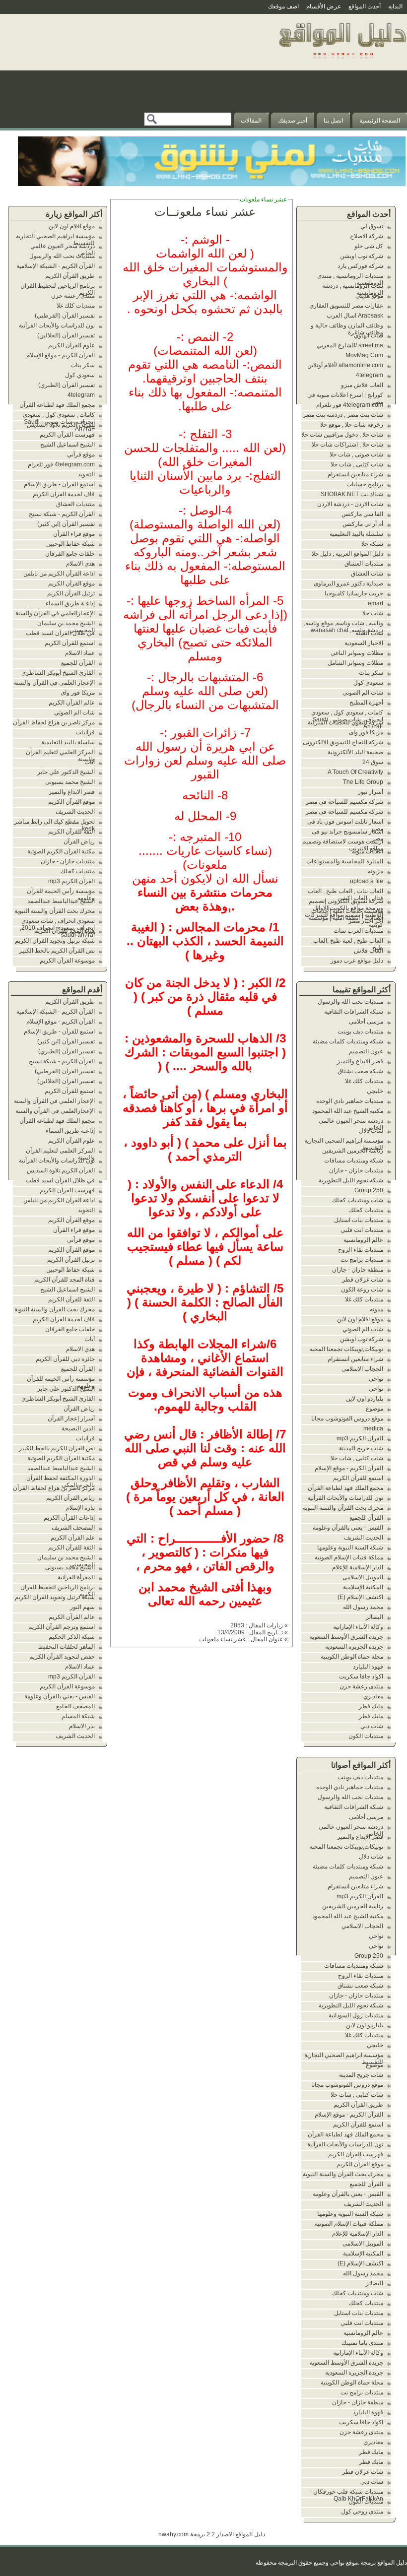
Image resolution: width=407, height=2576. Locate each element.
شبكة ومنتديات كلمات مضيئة (348, 1041)
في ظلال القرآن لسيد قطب (60, 633)
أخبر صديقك (293, 121)
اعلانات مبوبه (368, 851)
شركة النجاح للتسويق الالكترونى (343, 742)
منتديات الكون (366, 1736)
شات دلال (371, 1131)
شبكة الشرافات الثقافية (354, 1012)
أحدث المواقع (365, 6)
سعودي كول (368, 683)
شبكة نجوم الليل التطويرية (351, 1180)
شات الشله (369, 633)
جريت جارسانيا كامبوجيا (354, 593)
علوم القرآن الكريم (71, 345)
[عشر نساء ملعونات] (342, 62)
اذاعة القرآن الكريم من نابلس (59, 574)
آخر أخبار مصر (366, 921)
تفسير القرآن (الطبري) (67, 385)
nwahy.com (173, 2534)
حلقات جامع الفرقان (70, 554)
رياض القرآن (79, 841)
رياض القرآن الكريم (70, 1498)
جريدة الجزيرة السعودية (354, 1647)
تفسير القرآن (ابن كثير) (66, 524)
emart (375, 603)
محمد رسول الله (363, 1607)
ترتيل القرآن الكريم (71, 593)
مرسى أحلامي (366, 1022)
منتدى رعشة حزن (361, 1686)
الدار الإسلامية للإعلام (358, 1567)
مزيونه (375, 871)
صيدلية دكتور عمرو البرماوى (348, 583)
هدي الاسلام (80, 564)
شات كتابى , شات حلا (357, 464)
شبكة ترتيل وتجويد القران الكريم (55, 941)
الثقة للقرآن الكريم (71, 832)
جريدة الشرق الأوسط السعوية (346, 1637)
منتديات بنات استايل (359, 1220)
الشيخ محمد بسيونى (70, 782)
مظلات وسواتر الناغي (357, 653)
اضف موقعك (283, 6)
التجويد (86, 474)
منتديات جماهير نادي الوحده (350, 1101)
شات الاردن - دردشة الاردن (350, 504)
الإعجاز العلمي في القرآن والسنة (54, 683)
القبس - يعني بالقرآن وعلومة (348, 1528)
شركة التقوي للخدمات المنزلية (345, 722)
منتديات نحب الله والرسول (350, 1002)
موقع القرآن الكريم (360, 2164)
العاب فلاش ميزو (362, 385)
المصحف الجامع (75, 1706)
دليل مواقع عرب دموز (357, 961)
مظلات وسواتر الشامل (355, 663)
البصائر (374, 1617)
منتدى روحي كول (362, 2512)
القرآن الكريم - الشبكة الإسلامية (56, 266)
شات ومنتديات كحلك (358, 1200)
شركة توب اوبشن (362, 256)
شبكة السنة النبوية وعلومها (350, 1547)
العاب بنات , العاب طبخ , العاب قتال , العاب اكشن (345, 895)
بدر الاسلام (82, 1726)
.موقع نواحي (345, 2563)
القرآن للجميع (366, 1518)
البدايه (395, 6)
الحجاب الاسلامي (362, 1369)
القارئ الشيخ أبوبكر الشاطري (58, 673)
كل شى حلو (369, 246)
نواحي (376, 1379)
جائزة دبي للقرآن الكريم (65, 1359)
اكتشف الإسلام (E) (360, 1597)
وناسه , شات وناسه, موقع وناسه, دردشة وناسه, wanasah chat (343, 627)
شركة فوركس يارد (360, 266)
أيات (90, 762)
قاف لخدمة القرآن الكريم (64, 494)
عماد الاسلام (80, 653)
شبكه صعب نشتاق (360, 1071)
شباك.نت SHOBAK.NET (352, 494)
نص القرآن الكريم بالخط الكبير (57, 951)
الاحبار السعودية (364, 643)
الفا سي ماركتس (362, 514)
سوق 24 (373, 762)
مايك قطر (371, 1706)
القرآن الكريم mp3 (360, 1438)
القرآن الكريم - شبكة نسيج (62, 514)
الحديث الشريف (364, 1538)
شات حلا (373, 613)
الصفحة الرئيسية (380, 121)
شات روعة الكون (362, 1289)
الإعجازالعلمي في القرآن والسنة (55, 613)
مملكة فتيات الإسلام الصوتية (349, 1557)
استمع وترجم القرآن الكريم (62, 1627)
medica (373, 1428)
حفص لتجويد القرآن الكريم (62, 1657)
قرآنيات (85, 732)
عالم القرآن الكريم (72, 703)
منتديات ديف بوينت (360, 1031)
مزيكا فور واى (366, 732)
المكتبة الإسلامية (363, 1587)
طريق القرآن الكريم (358, 2105)
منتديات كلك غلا (364, 1081)
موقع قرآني (81, 454)
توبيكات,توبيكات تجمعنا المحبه (346, 1349)
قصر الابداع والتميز (360, 1061)
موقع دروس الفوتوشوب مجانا (347, 1418)
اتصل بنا (333, 121)
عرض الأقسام (324, 6)
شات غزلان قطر (363, 1280)
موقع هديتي (369, 296)
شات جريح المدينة (361, 1448)
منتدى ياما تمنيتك (362, 2343)
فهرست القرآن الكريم (356, 2154)
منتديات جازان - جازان (356, 1170)
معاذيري (373, 1696)
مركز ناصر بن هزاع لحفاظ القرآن (54, 722)
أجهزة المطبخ (366, 703)
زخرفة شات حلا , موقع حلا (352, 425)
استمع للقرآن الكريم (358, 1478)
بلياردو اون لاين (365, 1399)
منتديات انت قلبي (362, 1230)
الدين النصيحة (78, 1428)
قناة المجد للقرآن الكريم (65, 931)
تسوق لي (372, 226)
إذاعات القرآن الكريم (69, 1518)
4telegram (370, 375)
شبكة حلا (372, 544)
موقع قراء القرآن (74, 534)
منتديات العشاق (364, 564)
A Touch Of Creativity (355, 772)
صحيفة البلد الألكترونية (355, 752)
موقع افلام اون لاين (360, 1319)
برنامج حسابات (365, 484)
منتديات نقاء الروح (361, 1250)
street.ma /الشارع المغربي (350, 345)
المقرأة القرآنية (76, 1577)
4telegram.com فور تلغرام (350, 405)
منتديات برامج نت (362, 1260)
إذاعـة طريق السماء (70, 603)
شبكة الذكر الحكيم (72, 1637)
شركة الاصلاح (367, 236)
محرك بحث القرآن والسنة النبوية (343, 1508)
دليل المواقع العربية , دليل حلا (347, 554)
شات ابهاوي (369, 335)
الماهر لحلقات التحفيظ (67, 1647)
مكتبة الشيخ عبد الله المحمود (348, 1111)
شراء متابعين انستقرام (355, 474)
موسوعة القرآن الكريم (67, 961)
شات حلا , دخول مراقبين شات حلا (342, 435)
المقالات (251, 121)
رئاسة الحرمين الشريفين (353, 1151)
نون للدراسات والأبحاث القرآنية (345, 1498)
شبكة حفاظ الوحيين (70, 544)
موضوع (374, 1409)
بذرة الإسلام (80, 1508)
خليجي (375, 1091)
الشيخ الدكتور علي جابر (66, 772)
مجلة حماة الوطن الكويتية (352, 1657)
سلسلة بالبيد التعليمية (356, 534)
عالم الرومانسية (363, 1240)
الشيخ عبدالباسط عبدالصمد (61, 901)
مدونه (376, 1309)
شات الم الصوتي (363, 693)
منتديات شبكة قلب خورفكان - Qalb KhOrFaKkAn (346, 2495)
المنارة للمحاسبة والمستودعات (345, 861)
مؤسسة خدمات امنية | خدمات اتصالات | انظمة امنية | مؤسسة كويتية (346, 918)
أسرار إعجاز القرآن (71, 1418)
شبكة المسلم (78, 1716)
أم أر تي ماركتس (363, 524)
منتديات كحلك (366, 1210)
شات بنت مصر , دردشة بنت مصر (343, 415)
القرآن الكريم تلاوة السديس (61, 425)
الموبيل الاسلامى (363, 1577)
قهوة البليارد (368, 1667)
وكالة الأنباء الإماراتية (358, 1627)
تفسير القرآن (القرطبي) (65, 316)
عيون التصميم (366, 1051)
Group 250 (369, 1190)
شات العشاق (367, 574)
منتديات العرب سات (358, 931)
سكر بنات (371, 673)
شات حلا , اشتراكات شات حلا (347, 445)
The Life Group (363, 782)
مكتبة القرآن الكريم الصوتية (61, 851)
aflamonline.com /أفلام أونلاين (345, 365)
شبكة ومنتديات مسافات (354, 1160)
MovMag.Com (364, 355)
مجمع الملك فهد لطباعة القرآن (345, 1488)
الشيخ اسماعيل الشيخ (68, 445)
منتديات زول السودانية (356, 2015)
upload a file (367, 881)
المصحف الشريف (73, 1528)
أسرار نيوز (371, 792)
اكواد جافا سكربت (361, 1676)
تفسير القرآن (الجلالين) (66, 335)
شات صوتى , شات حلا (356, 454)
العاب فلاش (369, 951)
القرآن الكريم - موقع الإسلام (349, 1468)
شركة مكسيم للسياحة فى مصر (344, 802)
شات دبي (372, 1726)
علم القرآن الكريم (73, 1538)
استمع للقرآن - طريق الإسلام (59, 484)
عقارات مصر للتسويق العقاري (346, 306)
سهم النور (82, 1607)
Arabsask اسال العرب (355, 316)
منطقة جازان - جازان (358, 1270)
